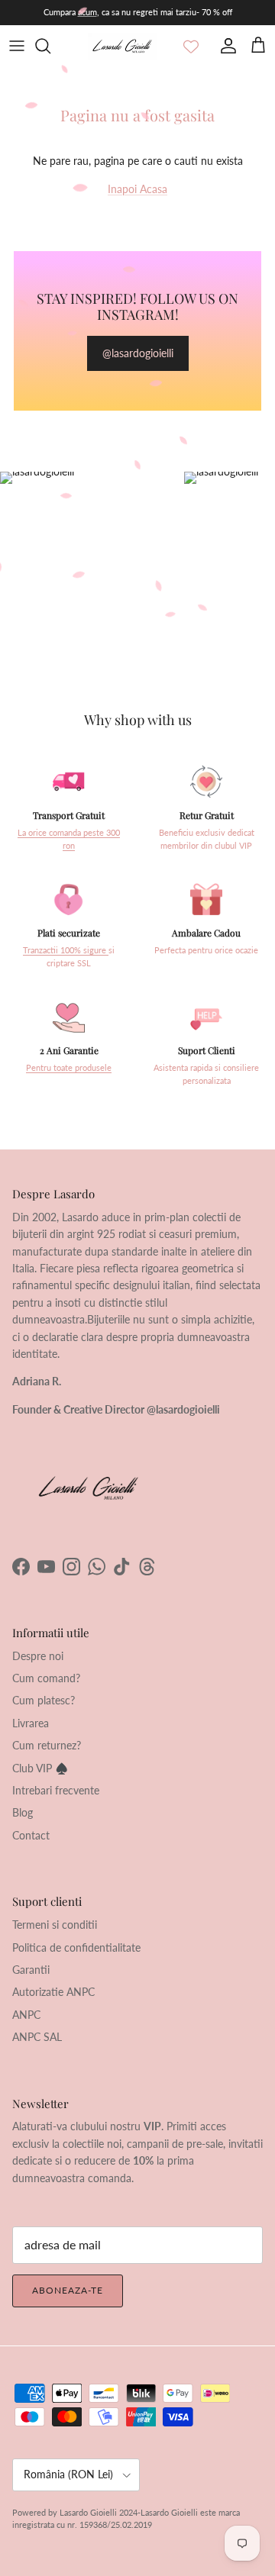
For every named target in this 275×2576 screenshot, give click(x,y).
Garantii (31, 1970)
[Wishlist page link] (191, 46)
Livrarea (31, 1723)
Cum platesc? (44, 1700)
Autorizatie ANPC (53, 1992)
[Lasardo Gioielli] (122, 46)
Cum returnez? (47, 1745)
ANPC (26, 2015)
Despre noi (38, 1656)
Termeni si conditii (55, 1925)
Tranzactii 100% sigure (66, 950)
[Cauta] (50, 46)
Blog (23, 1812)
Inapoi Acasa (137, 189)
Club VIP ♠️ (40, 1768)
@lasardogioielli (138, 353)
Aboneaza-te (68, 2290)
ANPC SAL (37, 2037)
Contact (31, 1835)
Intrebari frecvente (56, 1790)
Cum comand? (46, 1678)
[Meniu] (17, 46)
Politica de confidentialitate (76, 1947)
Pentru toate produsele (69, 1068)
